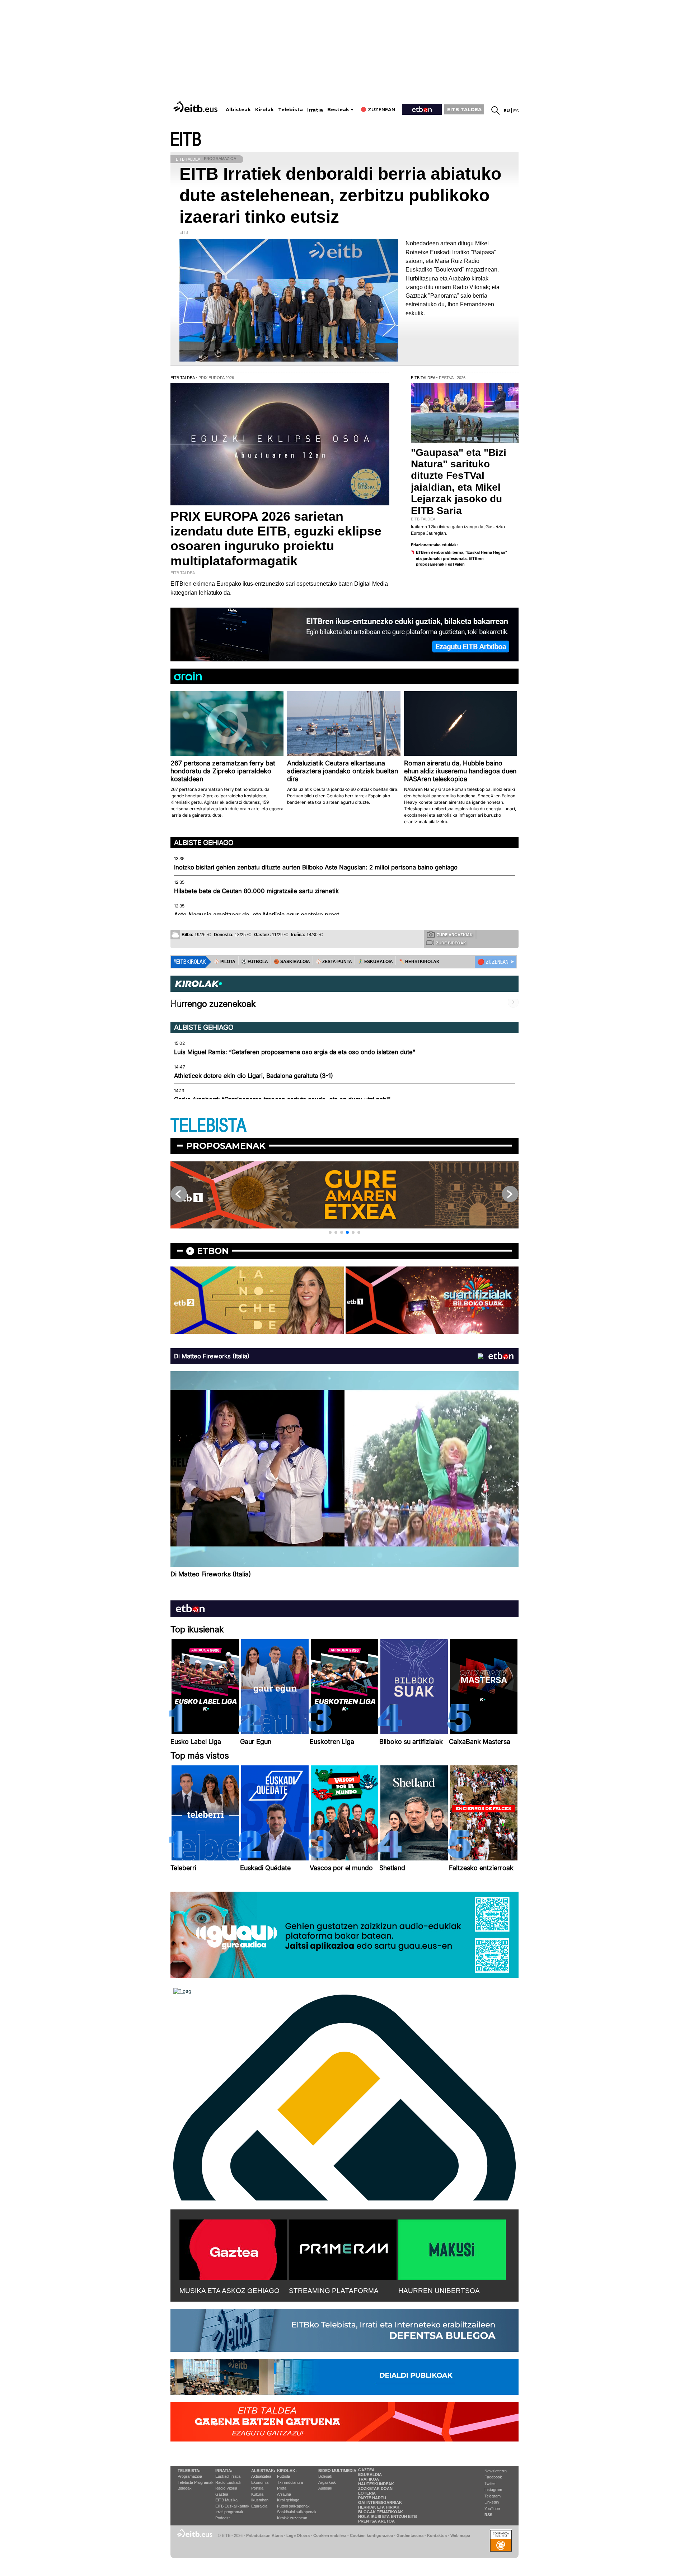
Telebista (290, 110)
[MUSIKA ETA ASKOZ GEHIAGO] (233, 2248)
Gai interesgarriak (380, 2502)
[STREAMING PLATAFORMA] (343, 2248)
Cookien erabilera (330, 2535)
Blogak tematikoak (381, 2512)
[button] (330, 1232)
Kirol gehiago (288, 2500)
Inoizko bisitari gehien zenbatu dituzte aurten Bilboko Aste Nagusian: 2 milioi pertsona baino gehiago (316, 867)
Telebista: (189, 2471)
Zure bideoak (451, 943)
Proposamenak (226, 1146)
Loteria (367, 2493)
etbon (213, 1251)
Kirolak (264, 110)
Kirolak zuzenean (292, 2518)
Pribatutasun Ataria (264, 2535)
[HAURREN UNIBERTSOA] (452, 2248)
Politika (257, 2488)
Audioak (325, 2488)
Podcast (222, 2518)
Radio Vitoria (226, 2488)
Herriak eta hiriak (379, 2507)
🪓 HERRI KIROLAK (419, 962)
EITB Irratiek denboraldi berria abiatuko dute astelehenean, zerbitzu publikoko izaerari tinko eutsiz (340, 195)
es (516, 111)
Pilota (282, 2488)
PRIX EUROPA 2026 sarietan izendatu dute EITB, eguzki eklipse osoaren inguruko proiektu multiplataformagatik (276, 539)
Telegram (493, 2496)
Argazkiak (327, 2482)
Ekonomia (260, 2482)
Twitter (490, 2483)
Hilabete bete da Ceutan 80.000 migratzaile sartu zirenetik (256, 891)
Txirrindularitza (290, 2482)
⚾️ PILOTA (225, 962)
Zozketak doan (375, 2488)
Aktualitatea (261, 2476)
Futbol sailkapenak (293, 2506)
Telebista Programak (196, 2482)
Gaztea (222, 2494)
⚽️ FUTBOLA (255, 962)
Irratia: (224, 2471)
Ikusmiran (260, 2500)
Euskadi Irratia (228, 2476)
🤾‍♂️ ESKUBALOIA (375, 962)
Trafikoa (369, 2479)
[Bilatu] (496, 110)
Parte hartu (372, 2498)
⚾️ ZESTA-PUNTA (334, 962)
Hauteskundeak (376, 2484)
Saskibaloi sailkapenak (297, 2512)
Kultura (257, 2494)
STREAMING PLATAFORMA (334, 2291)
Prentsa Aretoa (376, 2521)
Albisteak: (263, 2471)
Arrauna (284, 2494)
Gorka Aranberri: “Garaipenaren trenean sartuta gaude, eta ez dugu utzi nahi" (282, 1099)
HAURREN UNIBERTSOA (439, 2291)
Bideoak (185, 2488)
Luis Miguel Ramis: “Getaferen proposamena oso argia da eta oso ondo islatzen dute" (295, 1052)
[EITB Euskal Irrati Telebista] (196, 107)
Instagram (493, 2490)
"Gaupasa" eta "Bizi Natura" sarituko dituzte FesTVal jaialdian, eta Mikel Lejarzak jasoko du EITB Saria (459, 481)
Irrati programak (229, 2512)
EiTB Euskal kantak (232, 2506)
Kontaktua (437, 2535)
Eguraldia (259, 2506)
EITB (186, 140)
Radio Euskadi (228, 2482)
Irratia (315, 110)
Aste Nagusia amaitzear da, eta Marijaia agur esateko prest (257, 915)
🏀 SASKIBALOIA (292, 962)
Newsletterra (496, 2471)
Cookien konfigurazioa (371, 2535)
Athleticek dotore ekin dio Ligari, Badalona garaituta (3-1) (254, 1076)
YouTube (492, 2509)
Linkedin (492, 2502)
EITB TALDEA (464, 109)
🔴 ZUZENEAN (493, 962)
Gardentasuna (410, 2535)
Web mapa (460, 2535)
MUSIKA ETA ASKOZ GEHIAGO (229, 2291)
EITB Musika (226, 2500)
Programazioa (190, 2476)
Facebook (493, 2477)
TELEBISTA (208, 1126)
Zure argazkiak (455, 935)
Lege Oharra (298, 2535)
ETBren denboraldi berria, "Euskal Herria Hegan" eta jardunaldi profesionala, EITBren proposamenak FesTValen (461, 558)
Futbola (283, 2476)
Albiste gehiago (204, 843)
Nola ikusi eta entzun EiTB (388, 2516)
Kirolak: (287, 2471)
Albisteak (238, 110)
